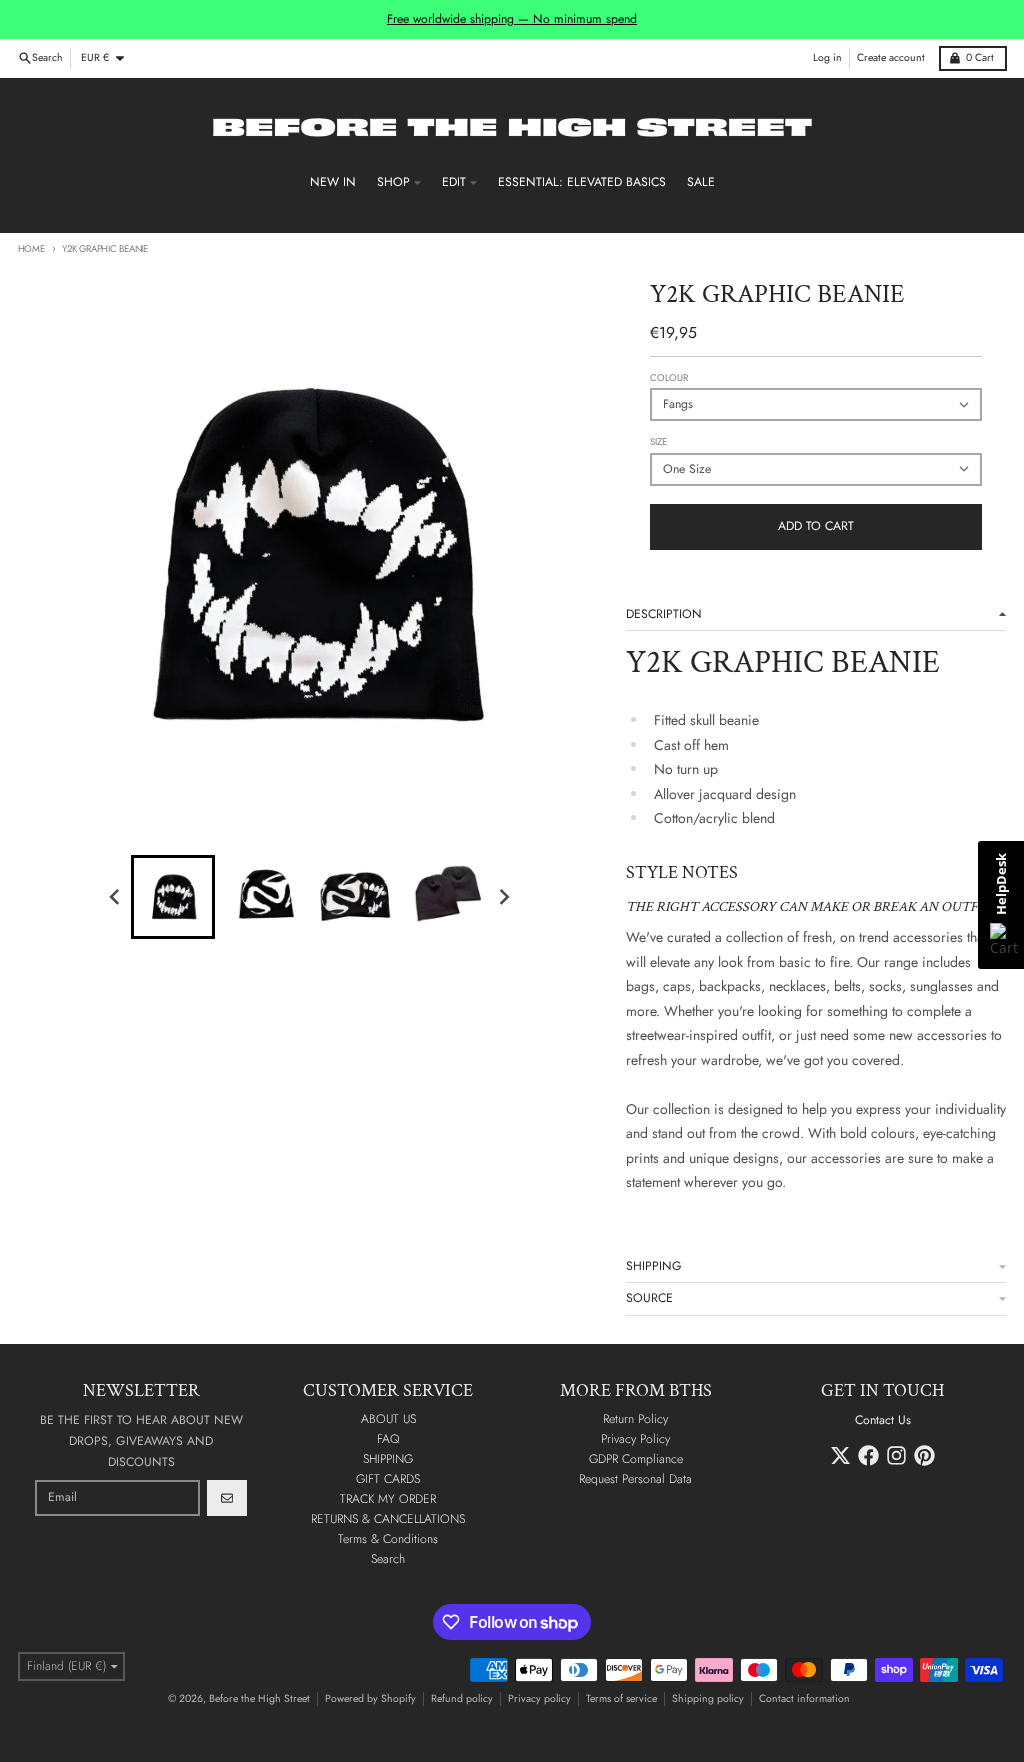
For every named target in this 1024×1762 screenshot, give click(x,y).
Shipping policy (708, 1698)
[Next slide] (503, 897)
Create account (891, 57)
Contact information (804, 1698)
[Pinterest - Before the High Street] (924, 1455)
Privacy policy (539, 1698)
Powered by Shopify (370, 1698)
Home (31, 249)
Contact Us (883, 1420)
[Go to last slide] (115, 897)
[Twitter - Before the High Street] (840, 1455)
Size (658, 442)
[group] (173, 897)
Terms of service (621, 1698)
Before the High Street (259, 1698)
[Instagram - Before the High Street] (896, 1455)
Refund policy (462, 1698)
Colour (669, 378)
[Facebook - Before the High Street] (868, 1455)
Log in (827, 57)
